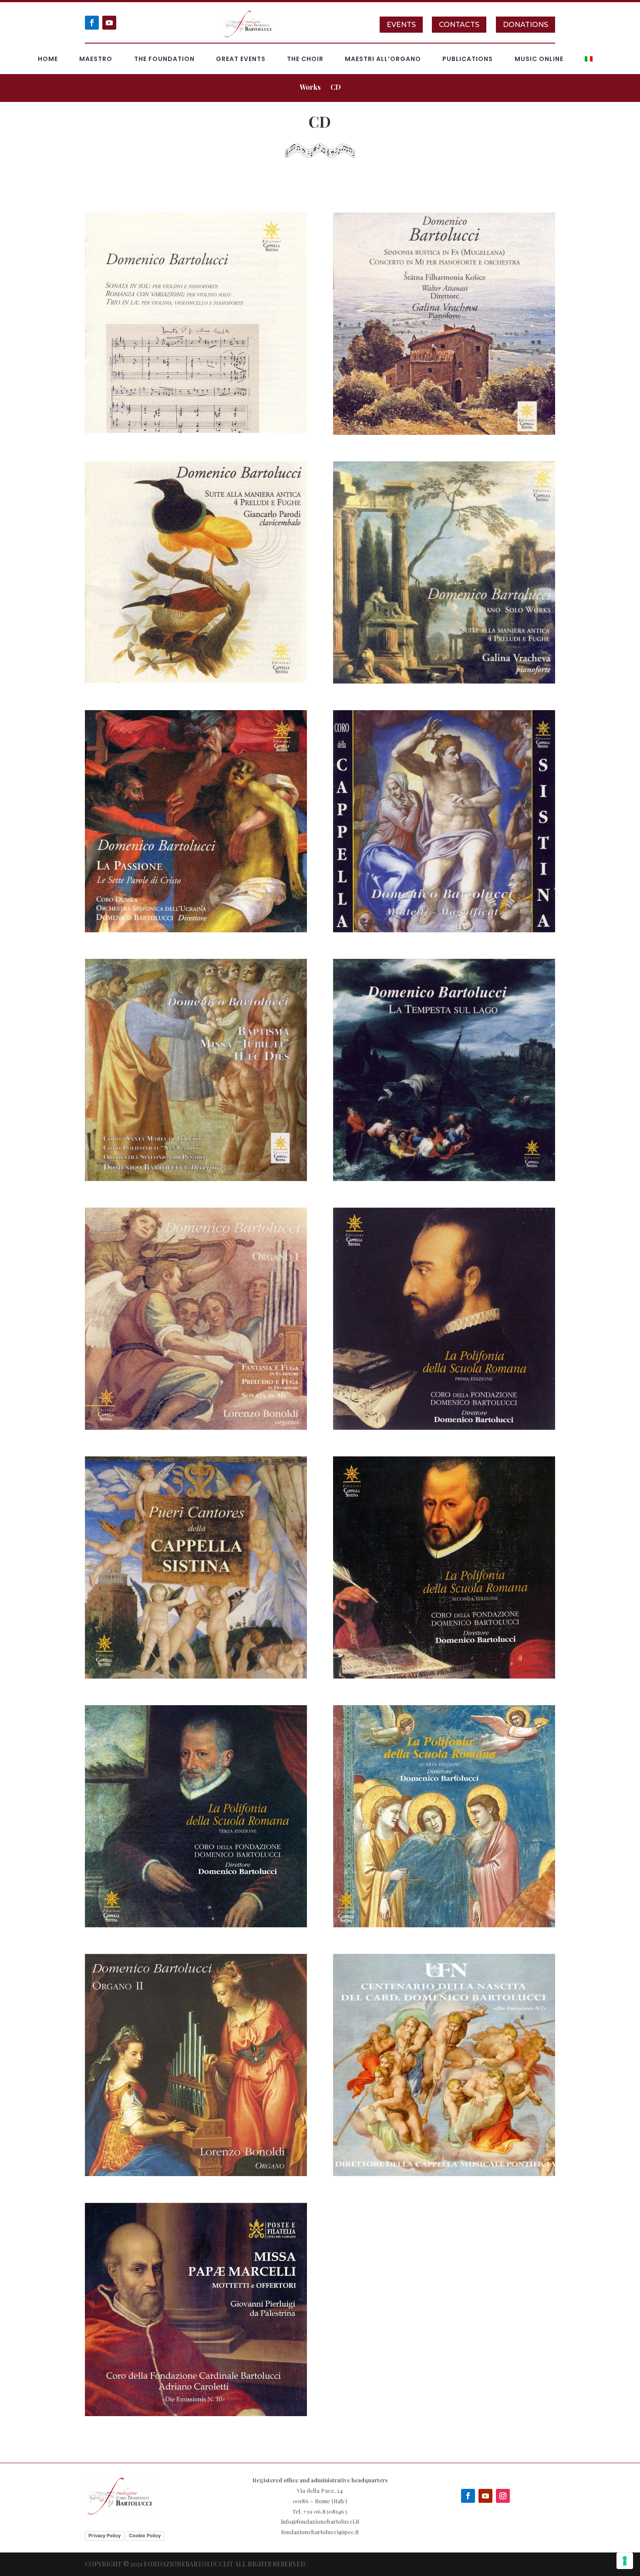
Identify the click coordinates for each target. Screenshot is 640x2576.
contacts (459, 25)
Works (310, 88)
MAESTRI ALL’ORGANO (383, 59)
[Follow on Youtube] (109, 23)
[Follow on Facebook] (92, 23)
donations (525, 25)
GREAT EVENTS (241, 59)
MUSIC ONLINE (539, 59)
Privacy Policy (104, 2535)
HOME (48, 59)
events (401, 25)
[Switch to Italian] (589, 61)
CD (336, 88)
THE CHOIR (305, 59)
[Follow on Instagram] (503, 2496)
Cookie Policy (145, 2535)
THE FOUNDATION (164, 59)
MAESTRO (96, 59)
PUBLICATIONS (468, 59)
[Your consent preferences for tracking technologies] (625, 2561)
